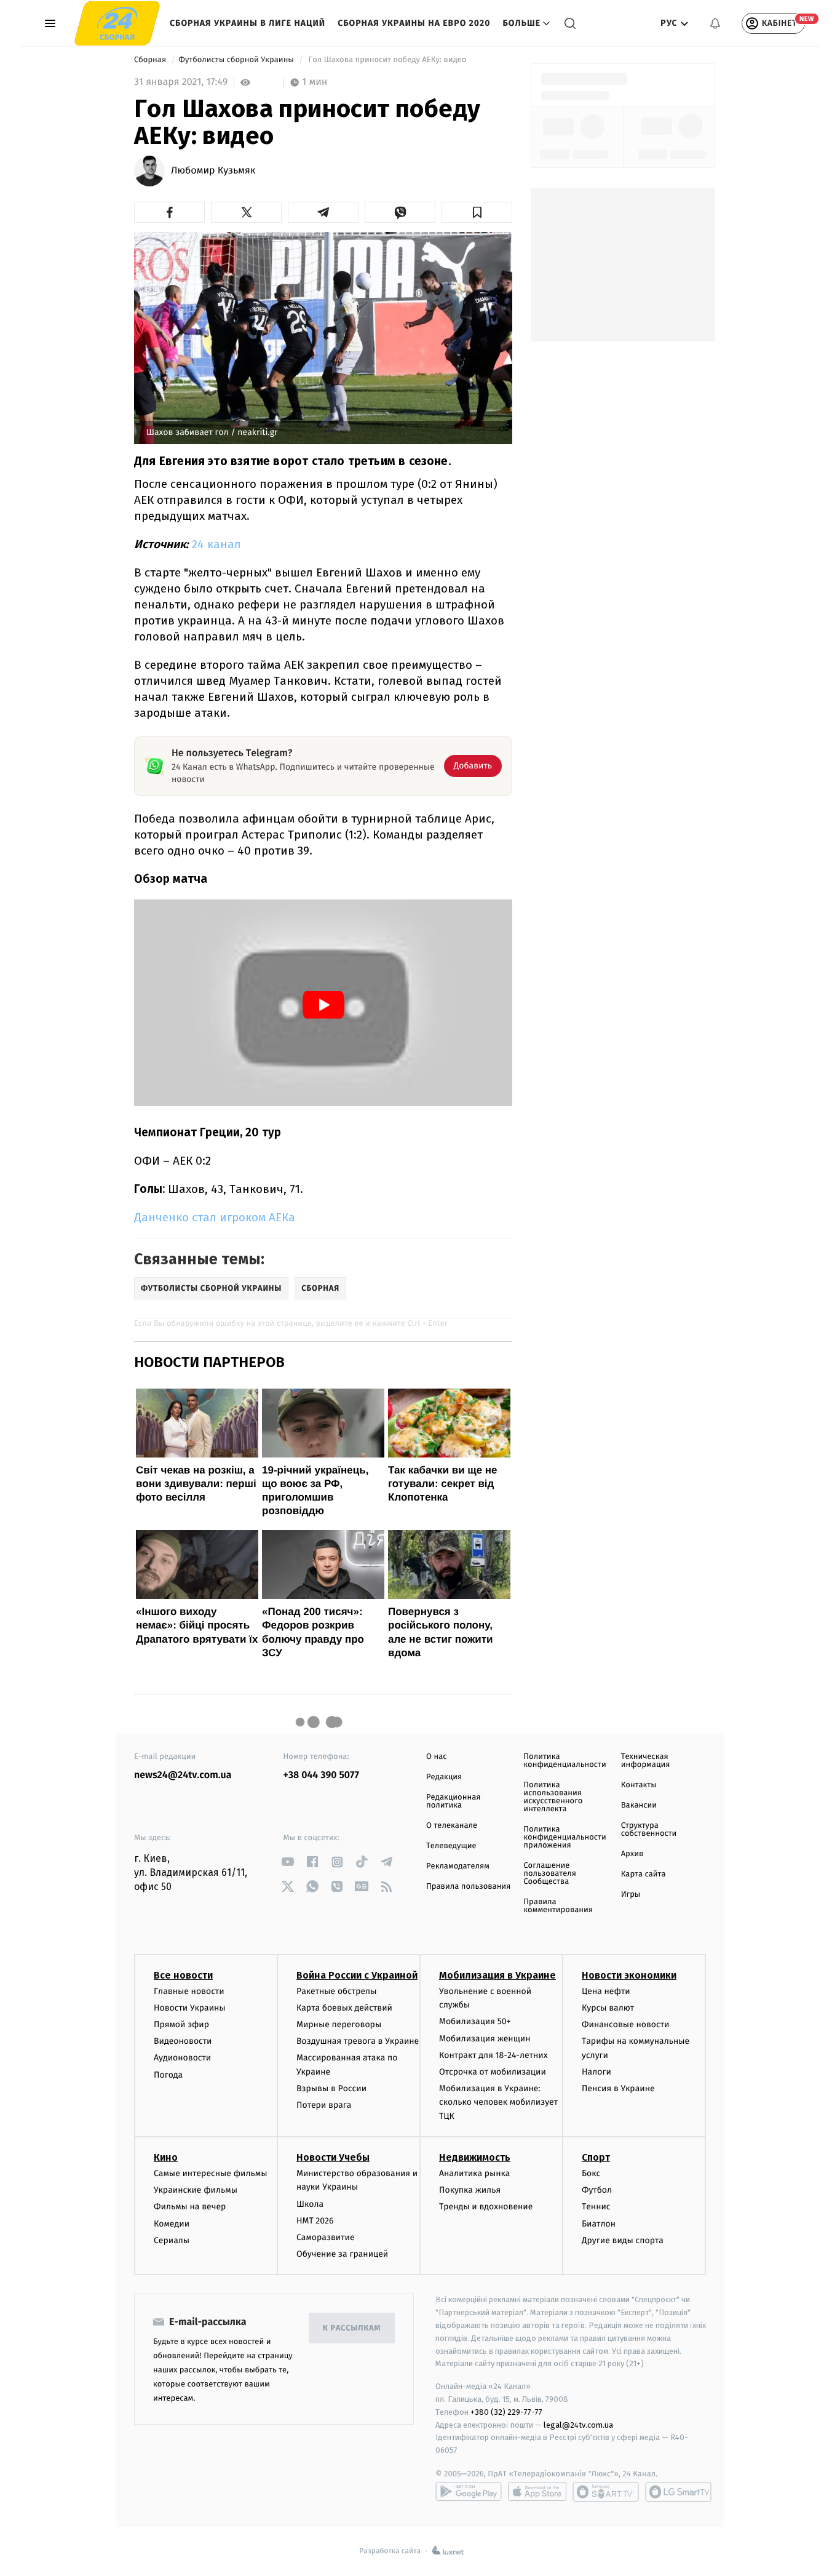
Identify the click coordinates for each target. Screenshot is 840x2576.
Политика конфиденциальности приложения (565, 1837)
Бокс (591, 2173)
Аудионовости (182, 2058)
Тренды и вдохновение (486, 2207)
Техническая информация (646, 1761)
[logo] (117, 23)
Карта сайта (644, 1874)
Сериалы (172, 2240)
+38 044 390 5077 (321, 1775)
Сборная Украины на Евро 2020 (414, 23)
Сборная (151, 60)
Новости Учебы (333, 2157)
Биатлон (599, 2224)
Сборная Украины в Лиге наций (248, 23)
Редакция (444, 1777)
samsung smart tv (678, 2492)
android (469, 2492)
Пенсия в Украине (618, 2088)
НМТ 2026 (315, 2221)
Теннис (596, 2207)
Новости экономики (629, 1975)
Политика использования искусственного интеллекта (553, 1797)
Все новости (183, 1975)
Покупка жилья (470, 2190)
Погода (168, 2075)
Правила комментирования (558, 1906)
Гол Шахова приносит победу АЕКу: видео (387, 60)
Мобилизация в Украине (497, 1975)
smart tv (606, 2492)
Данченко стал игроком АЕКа (215, 1217)
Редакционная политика (453, 1801)
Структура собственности (649, 1830)
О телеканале (452, 1826)
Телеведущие (451, 1846)
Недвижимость (475, 2157)
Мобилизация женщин (485, 2039)
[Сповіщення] (715, 23)
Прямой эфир (181, 2024)
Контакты (639, 1785)
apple (537, 2492)
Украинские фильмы (196, 2190)
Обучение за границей (342, 2254)
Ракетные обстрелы (336, 1991)
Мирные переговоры (339, 2024)
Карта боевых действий (344, 2008)
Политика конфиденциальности (565, 1761)
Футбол (597, 2190)
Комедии (172, 2224)
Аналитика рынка (475, 2173)
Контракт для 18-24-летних (493, 2055)
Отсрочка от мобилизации (493, 2072)
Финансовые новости (625, 2024)
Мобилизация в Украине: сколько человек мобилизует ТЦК (498, 2102)
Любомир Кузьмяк (213, 171)
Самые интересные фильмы (210, 2173)
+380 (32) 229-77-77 (506, 2412)
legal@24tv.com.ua (578, 2425)
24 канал (216, 544)
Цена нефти (606, 1991)
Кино (166, 2157)
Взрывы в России (331, 2088)
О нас (436, 1757)
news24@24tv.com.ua (183, 1775)
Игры (631, 1895)
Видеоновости (183, 2041)
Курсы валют (608, 2008)
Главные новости (189, 1991)
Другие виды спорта (623, 2240)
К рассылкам (352, 2328)
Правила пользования (468, 1887)
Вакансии (639, 1805)
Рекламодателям (458, 1866)
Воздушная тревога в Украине (358, 2041)
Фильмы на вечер (190, 2207)
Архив (632, 1854)
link (288, 1862)
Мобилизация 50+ (475, 2021)
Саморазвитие (326, 2237)
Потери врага (324, 2105)
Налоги (596, 2072)
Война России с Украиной (357, 1975)
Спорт (596, 2157)
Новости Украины (190, 2008)
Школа (310, 2204)
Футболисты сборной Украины (237, 60)
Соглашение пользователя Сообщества (550, 1874)
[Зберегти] (477, 212)
